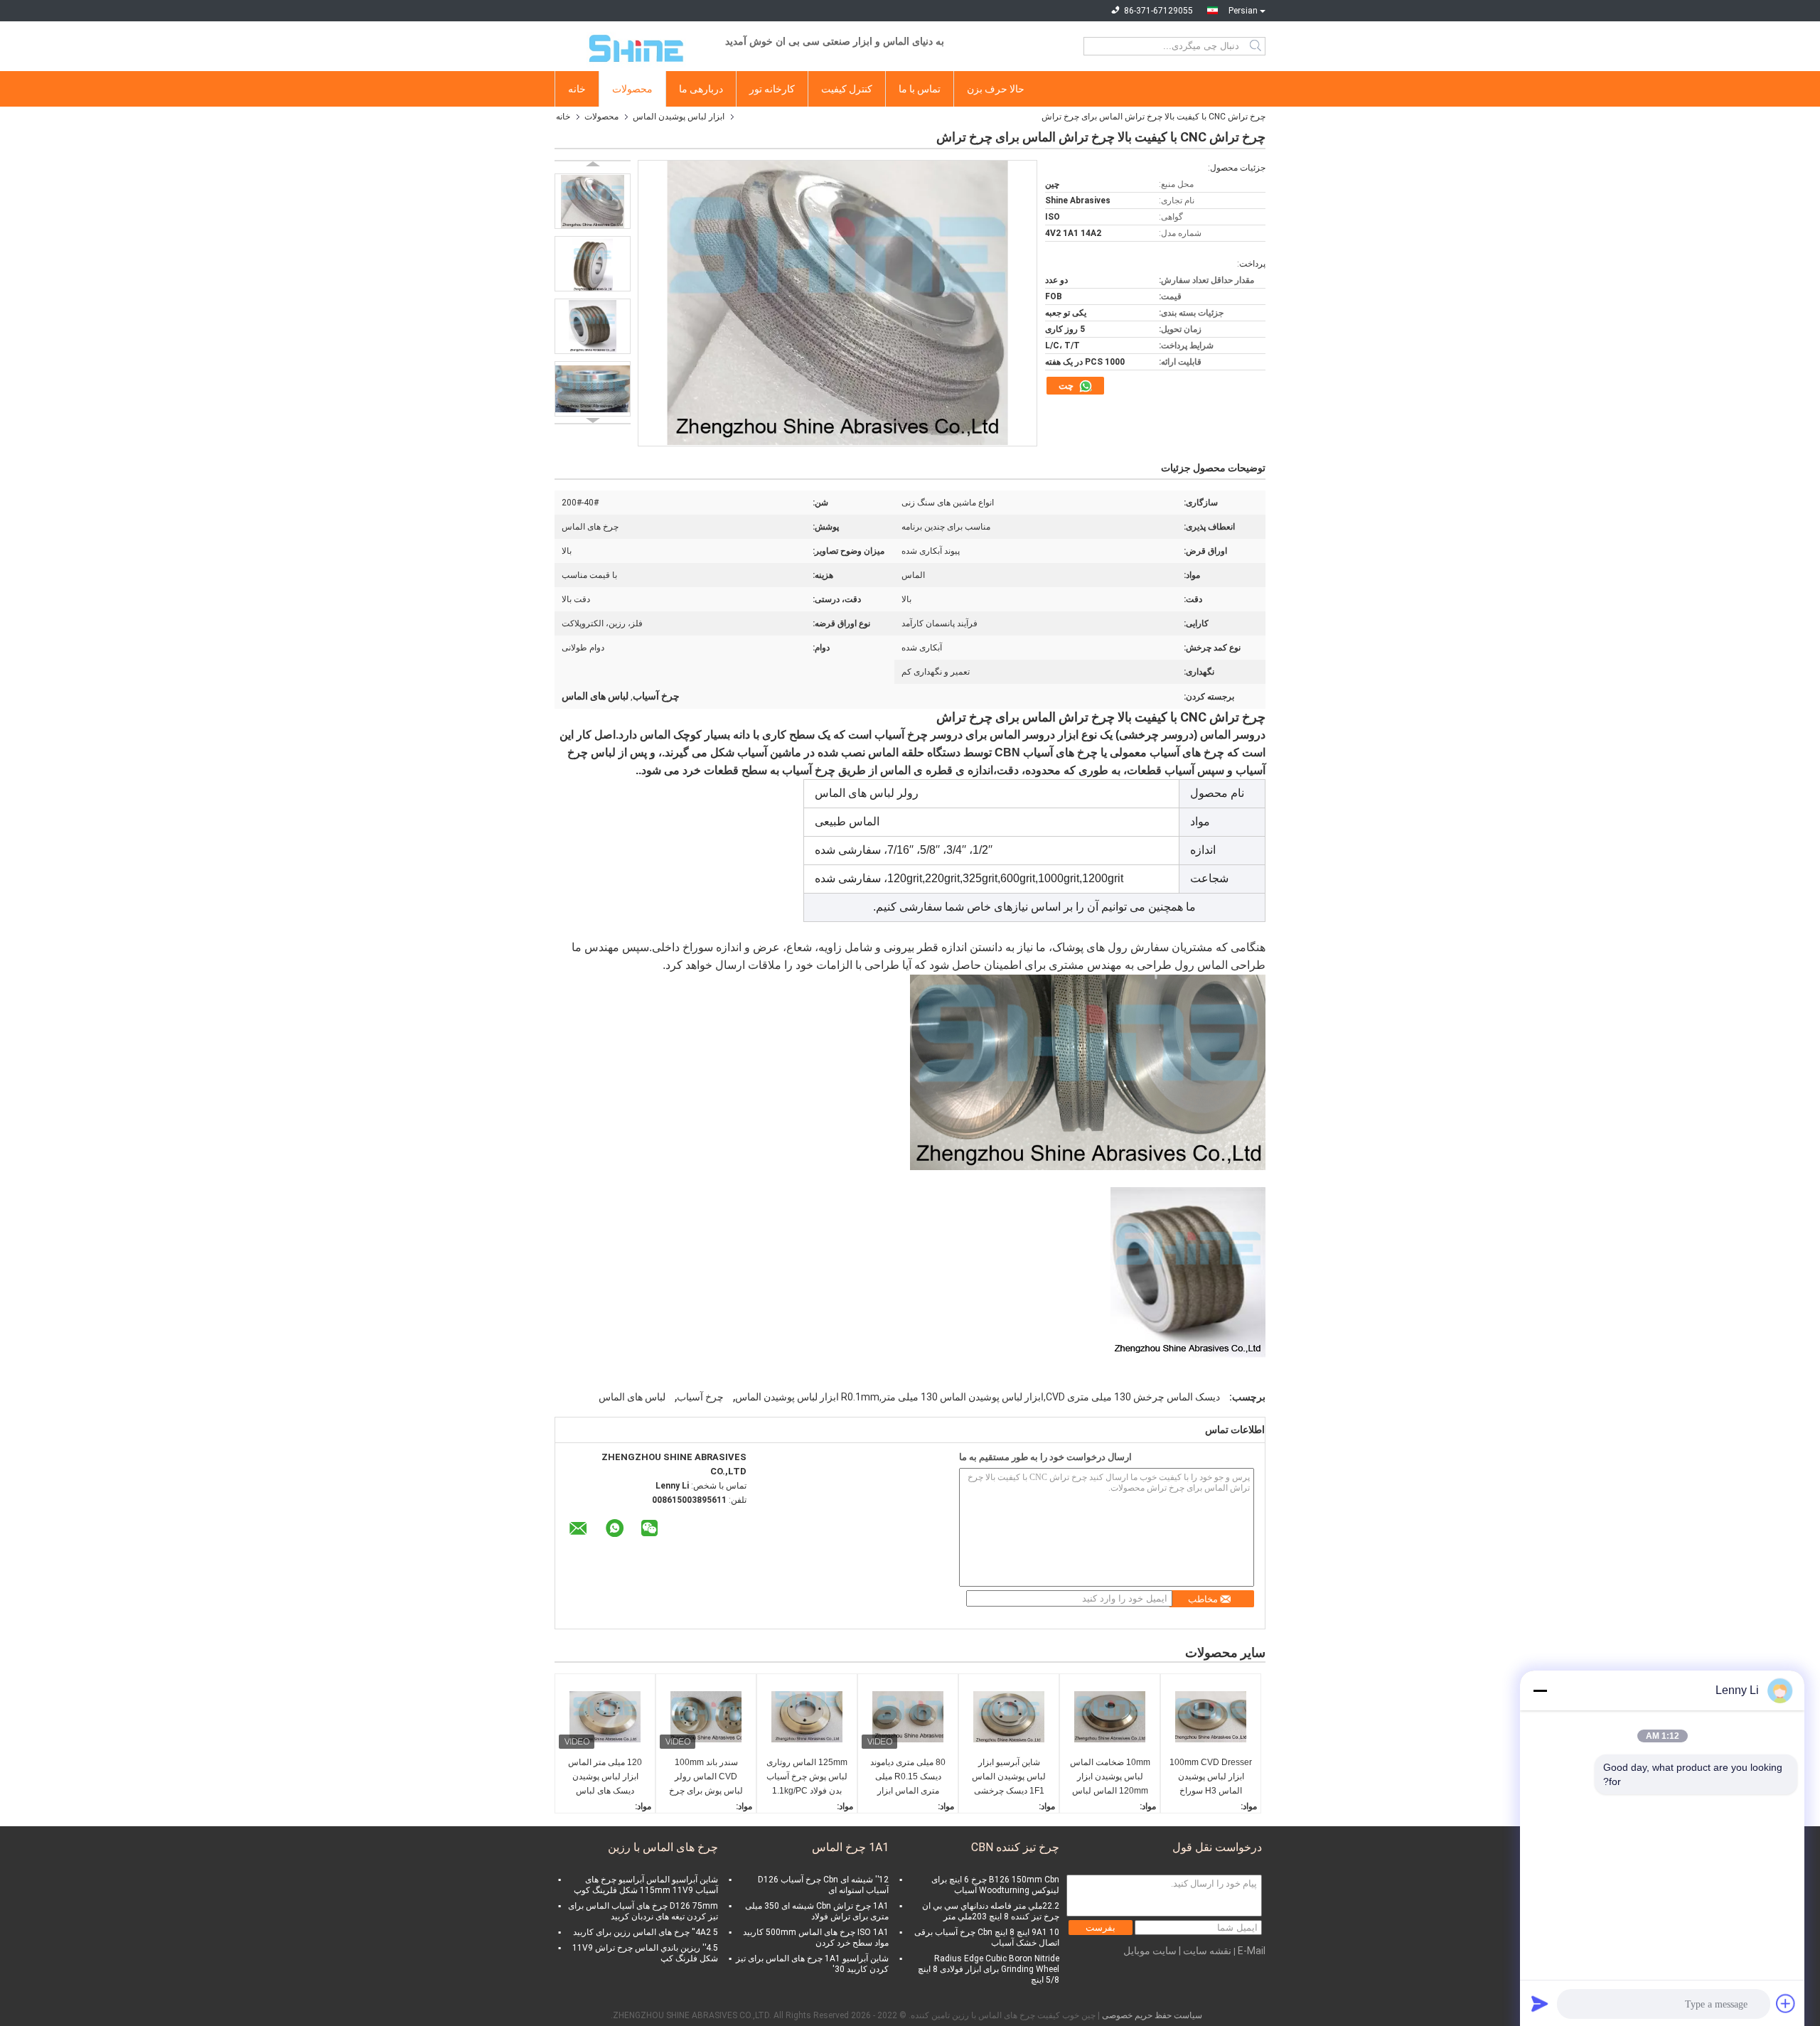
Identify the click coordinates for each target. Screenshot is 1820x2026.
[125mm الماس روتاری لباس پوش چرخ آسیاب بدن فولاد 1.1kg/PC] (807, 1717)
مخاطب (1203, 1599)
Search (1257, 46)
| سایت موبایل (1152, 1951)
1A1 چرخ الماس (850, 1847)
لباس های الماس (632, 1397)
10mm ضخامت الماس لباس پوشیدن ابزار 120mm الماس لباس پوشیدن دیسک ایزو (1110, 1778)
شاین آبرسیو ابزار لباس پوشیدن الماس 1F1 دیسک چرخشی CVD (1009, 1778)
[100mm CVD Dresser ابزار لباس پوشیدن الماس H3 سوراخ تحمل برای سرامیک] (1211, 1717)
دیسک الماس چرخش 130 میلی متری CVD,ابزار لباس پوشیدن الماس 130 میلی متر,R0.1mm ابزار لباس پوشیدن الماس (978, 1397)
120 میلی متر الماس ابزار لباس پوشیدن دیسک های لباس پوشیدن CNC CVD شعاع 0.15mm (605, 1778)
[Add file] (1786, 2003)
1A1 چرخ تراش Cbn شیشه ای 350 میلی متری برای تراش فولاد (817, 1911)
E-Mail (1252, 1951)
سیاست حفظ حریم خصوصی (1152, 2015)
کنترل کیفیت (847, 89)
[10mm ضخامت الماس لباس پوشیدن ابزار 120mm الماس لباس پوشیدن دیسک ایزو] (1110, 1717)
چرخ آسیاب (700, 1397)
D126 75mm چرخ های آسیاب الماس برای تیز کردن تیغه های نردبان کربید (643, 1911)
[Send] (1540, 2003)
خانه (577, 89)
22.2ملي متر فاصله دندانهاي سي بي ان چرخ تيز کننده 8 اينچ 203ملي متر (991, 1911)
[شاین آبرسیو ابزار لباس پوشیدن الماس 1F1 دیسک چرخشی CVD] (1009, 1717)
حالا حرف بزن (996, 89)
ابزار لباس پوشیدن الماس (679, 117)
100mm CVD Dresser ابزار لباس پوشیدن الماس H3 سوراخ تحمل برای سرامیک (1211, 1778)
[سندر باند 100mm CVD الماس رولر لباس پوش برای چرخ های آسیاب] (706, 1717)
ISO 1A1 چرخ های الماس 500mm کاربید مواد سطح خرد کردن (816, 1937)
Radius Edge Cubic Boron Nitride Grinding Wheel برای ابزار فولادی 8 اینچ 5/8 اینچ (989, 1969)
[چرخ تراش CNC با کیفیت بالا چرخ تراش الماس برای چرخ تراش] (593, 201)
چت (1067, 386)
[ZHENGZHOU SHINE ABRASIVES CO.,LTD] (633, 46)
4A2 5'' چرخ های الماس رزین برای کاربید (646, 1932)
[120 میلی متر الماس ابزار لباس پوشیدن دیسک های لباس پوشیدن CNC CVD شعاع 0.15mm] (605, 1717)
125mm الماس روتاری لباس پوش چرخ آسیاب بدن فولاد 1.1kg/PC (807, 1776)
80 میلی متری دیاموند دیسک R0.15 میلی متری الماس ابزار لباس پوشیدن (908, 1778)
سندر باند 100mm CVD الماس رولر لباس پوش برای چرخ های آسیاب (706, 1778)
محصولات (632, 89)
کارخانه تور (772, 89)
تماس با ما (920, 89)
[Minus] (1540, 1690)
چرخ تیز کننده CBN (1015, 1847)
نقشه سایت (1207, 1951)
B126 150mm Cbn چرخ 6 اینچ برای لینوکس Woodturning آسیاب (995, 1885)
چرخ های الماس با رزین (663, 1847)
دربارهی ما (701, 89)
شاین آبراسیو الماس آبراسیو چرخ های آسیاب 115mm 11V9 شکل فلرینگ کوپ (646, 1885)
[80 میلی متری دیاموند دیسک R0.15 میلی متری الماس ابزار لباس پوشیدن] (908, 1717)
